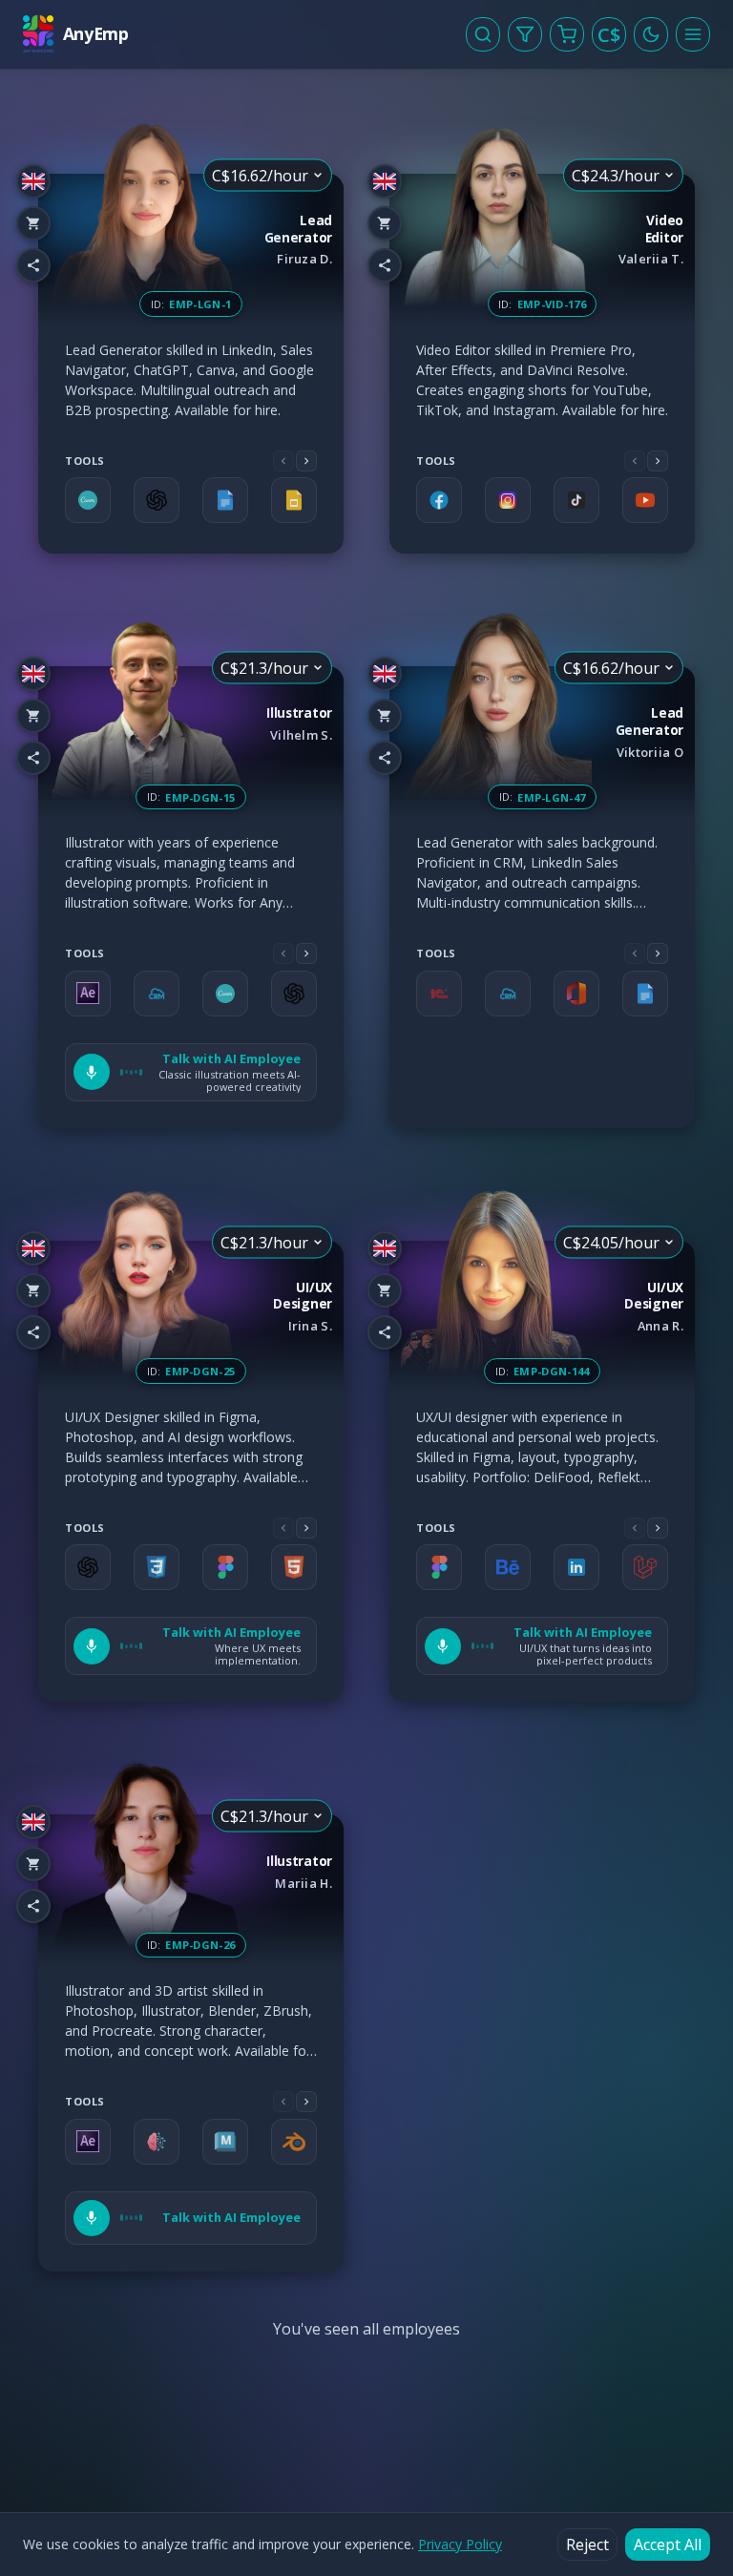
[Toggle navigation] (693, 34)
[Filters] (525, 34)
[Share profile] (33, 265)
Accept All (668, 2545)
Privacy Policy (460, 2544)
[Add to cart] (33, 223)
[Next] (306, 461)
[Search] (483, 34)
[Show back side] (344, 364)
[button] (191, 1072)
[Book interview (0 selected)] (567, 34)
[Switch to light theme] (651, 34)
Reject (587, 2545)
